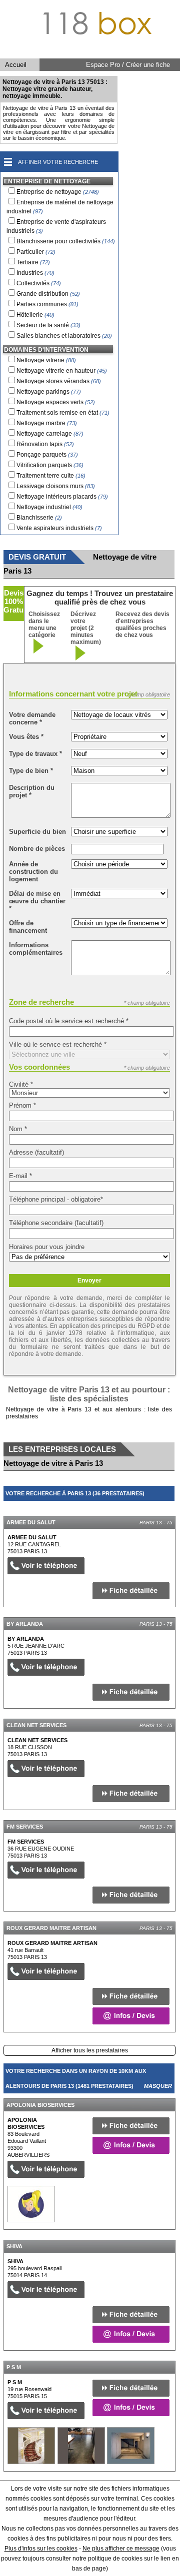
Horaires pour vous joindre (47, 1247)
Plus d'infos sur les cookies (41, 2549)
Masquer (158, 1508)
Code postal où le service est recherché (69, 1021)
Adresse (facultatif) (36, 1152)
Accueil (16, 65)
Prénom (22, 1105)
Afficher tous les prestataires (90, 2050)
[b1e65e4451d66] (31, 2445)
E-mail (20, 1176)
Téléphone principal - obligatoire (56, 1199)
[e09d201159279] (31, 2204)
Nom (18, 1129)
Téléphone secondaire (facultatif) (56, 1223)
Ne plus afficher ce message (121, 2549)
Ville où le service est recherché (58, 1044)
